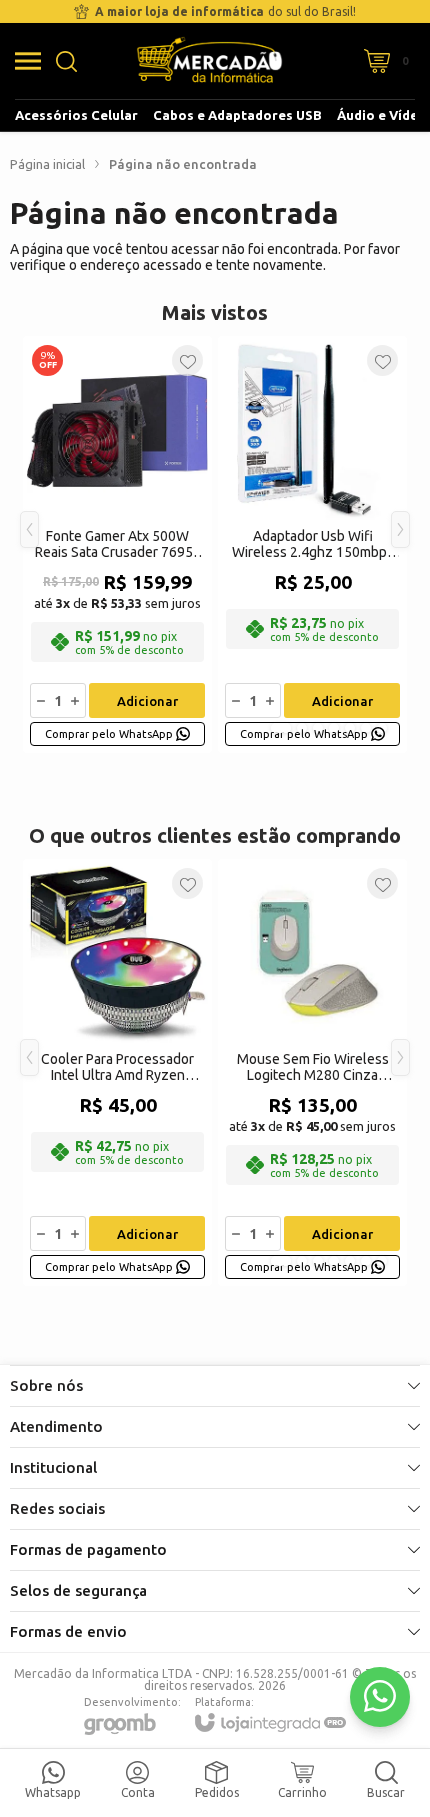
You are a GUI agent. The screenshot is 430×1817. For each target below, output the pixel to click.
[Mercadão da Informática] (209, 61)
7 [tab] (382, 728)
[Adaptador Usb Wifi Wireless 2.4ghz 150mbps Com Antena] (312, 544)
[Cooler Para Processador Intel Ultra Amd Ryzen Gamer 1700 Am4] (117, 1072)
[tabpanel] (117, 544)
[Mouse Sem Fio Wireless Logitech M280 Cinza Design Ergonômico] (312, 1072)
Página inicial (47, 164)
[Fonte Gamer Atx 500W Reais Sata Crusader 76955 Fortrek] (117, 544)
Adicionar (147, 701)
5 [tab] (350, 728)
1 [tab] (281, 728)
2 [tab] (302, 728)
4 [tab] (334, 728)
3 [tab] (318, 728)
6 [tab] (366, 728)
